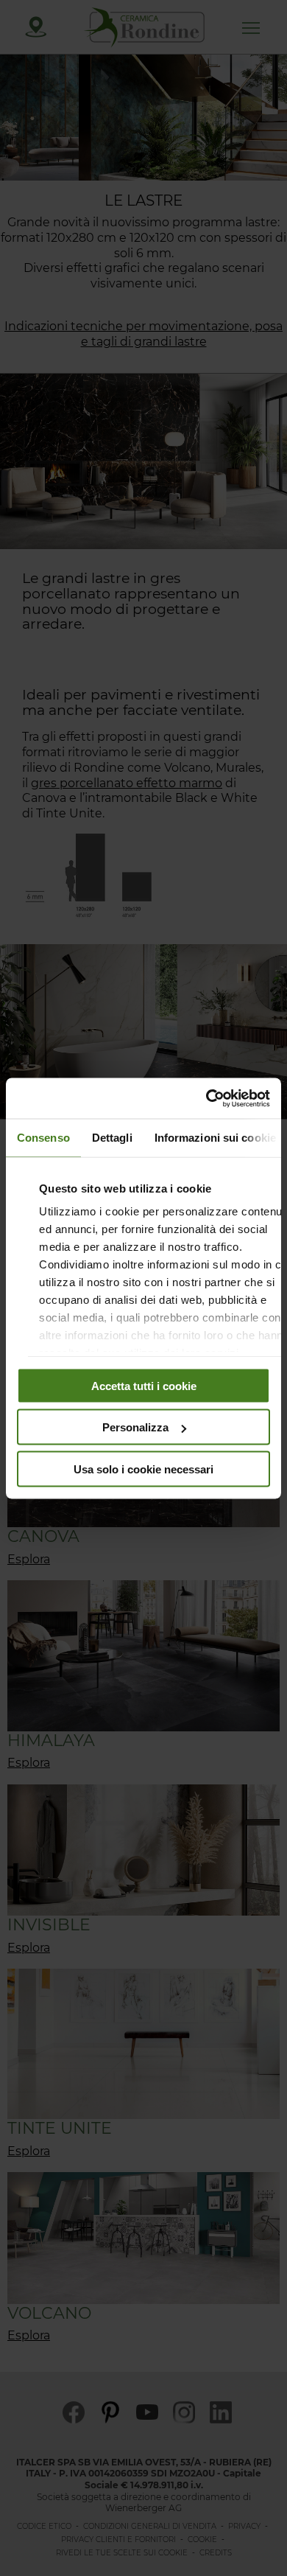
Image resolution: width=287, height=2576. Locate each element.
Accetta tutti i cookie (144, 1385)
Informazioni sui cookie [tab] (215, 1138)
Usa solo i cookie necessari (143, 1469)
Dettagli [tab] (112, 1138)
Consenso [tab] (43, 1138)
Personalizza (135, 1427)
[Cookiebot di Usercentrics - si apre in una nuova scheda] (206, 1098)
